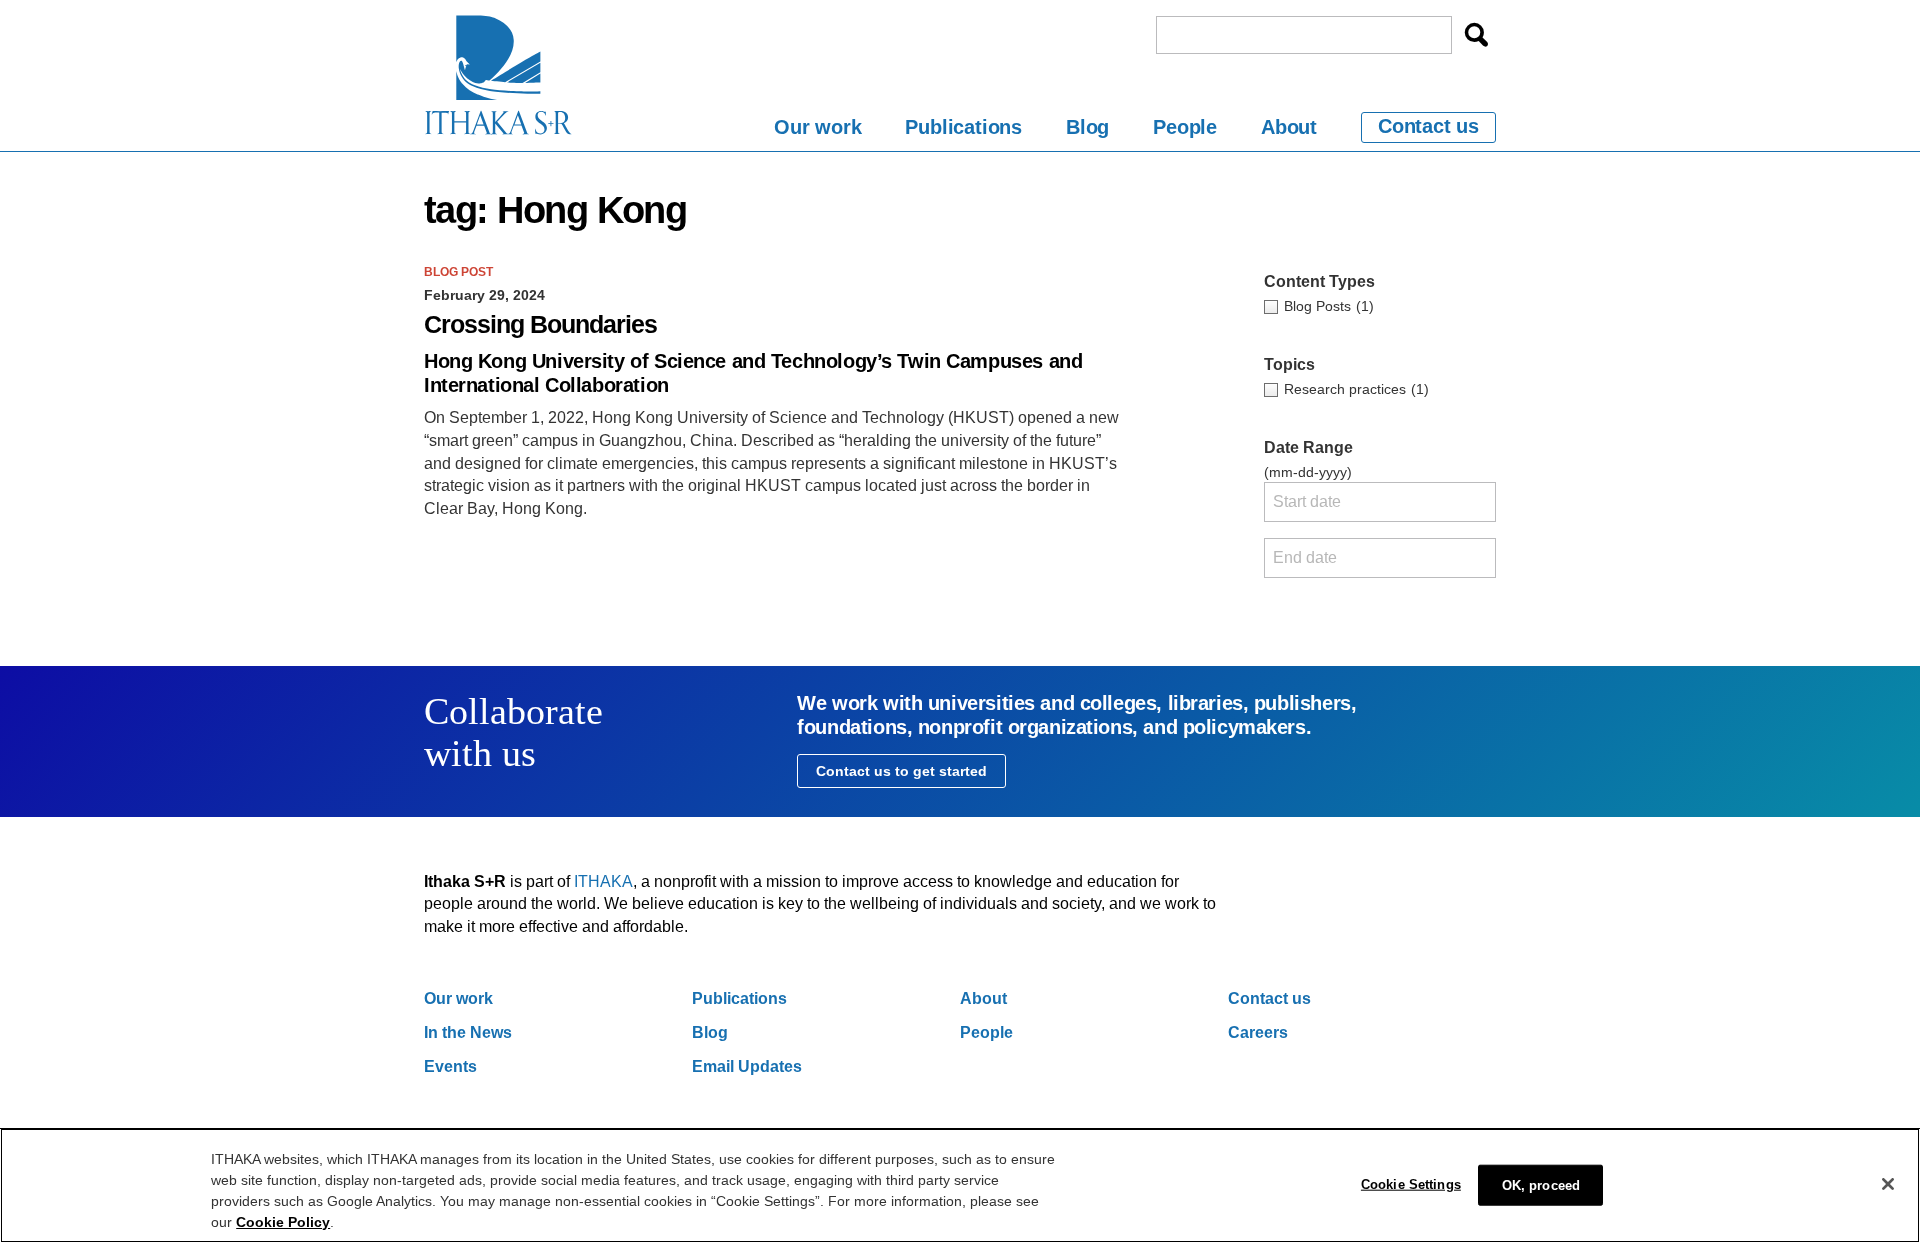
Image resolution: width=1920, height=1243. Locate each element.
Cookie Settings (1411, 1184)
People (1185, 127)
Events (450, 1066)
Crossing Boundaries (540, 324)
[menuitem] (817, 130)
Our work (817, 127)
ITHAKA (603, 881)
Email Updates (747, 1066)
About (1289, 127)
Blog (1087, 127)
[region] (960, 1185)
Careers (1258, 1032)
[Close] (1888, 1184)
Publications (963, 127)
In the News (468, 1032)
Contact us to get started (901, 771)
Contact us (1428, 126)
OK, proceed (1541, 1185)
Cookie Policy (283, 1222)
